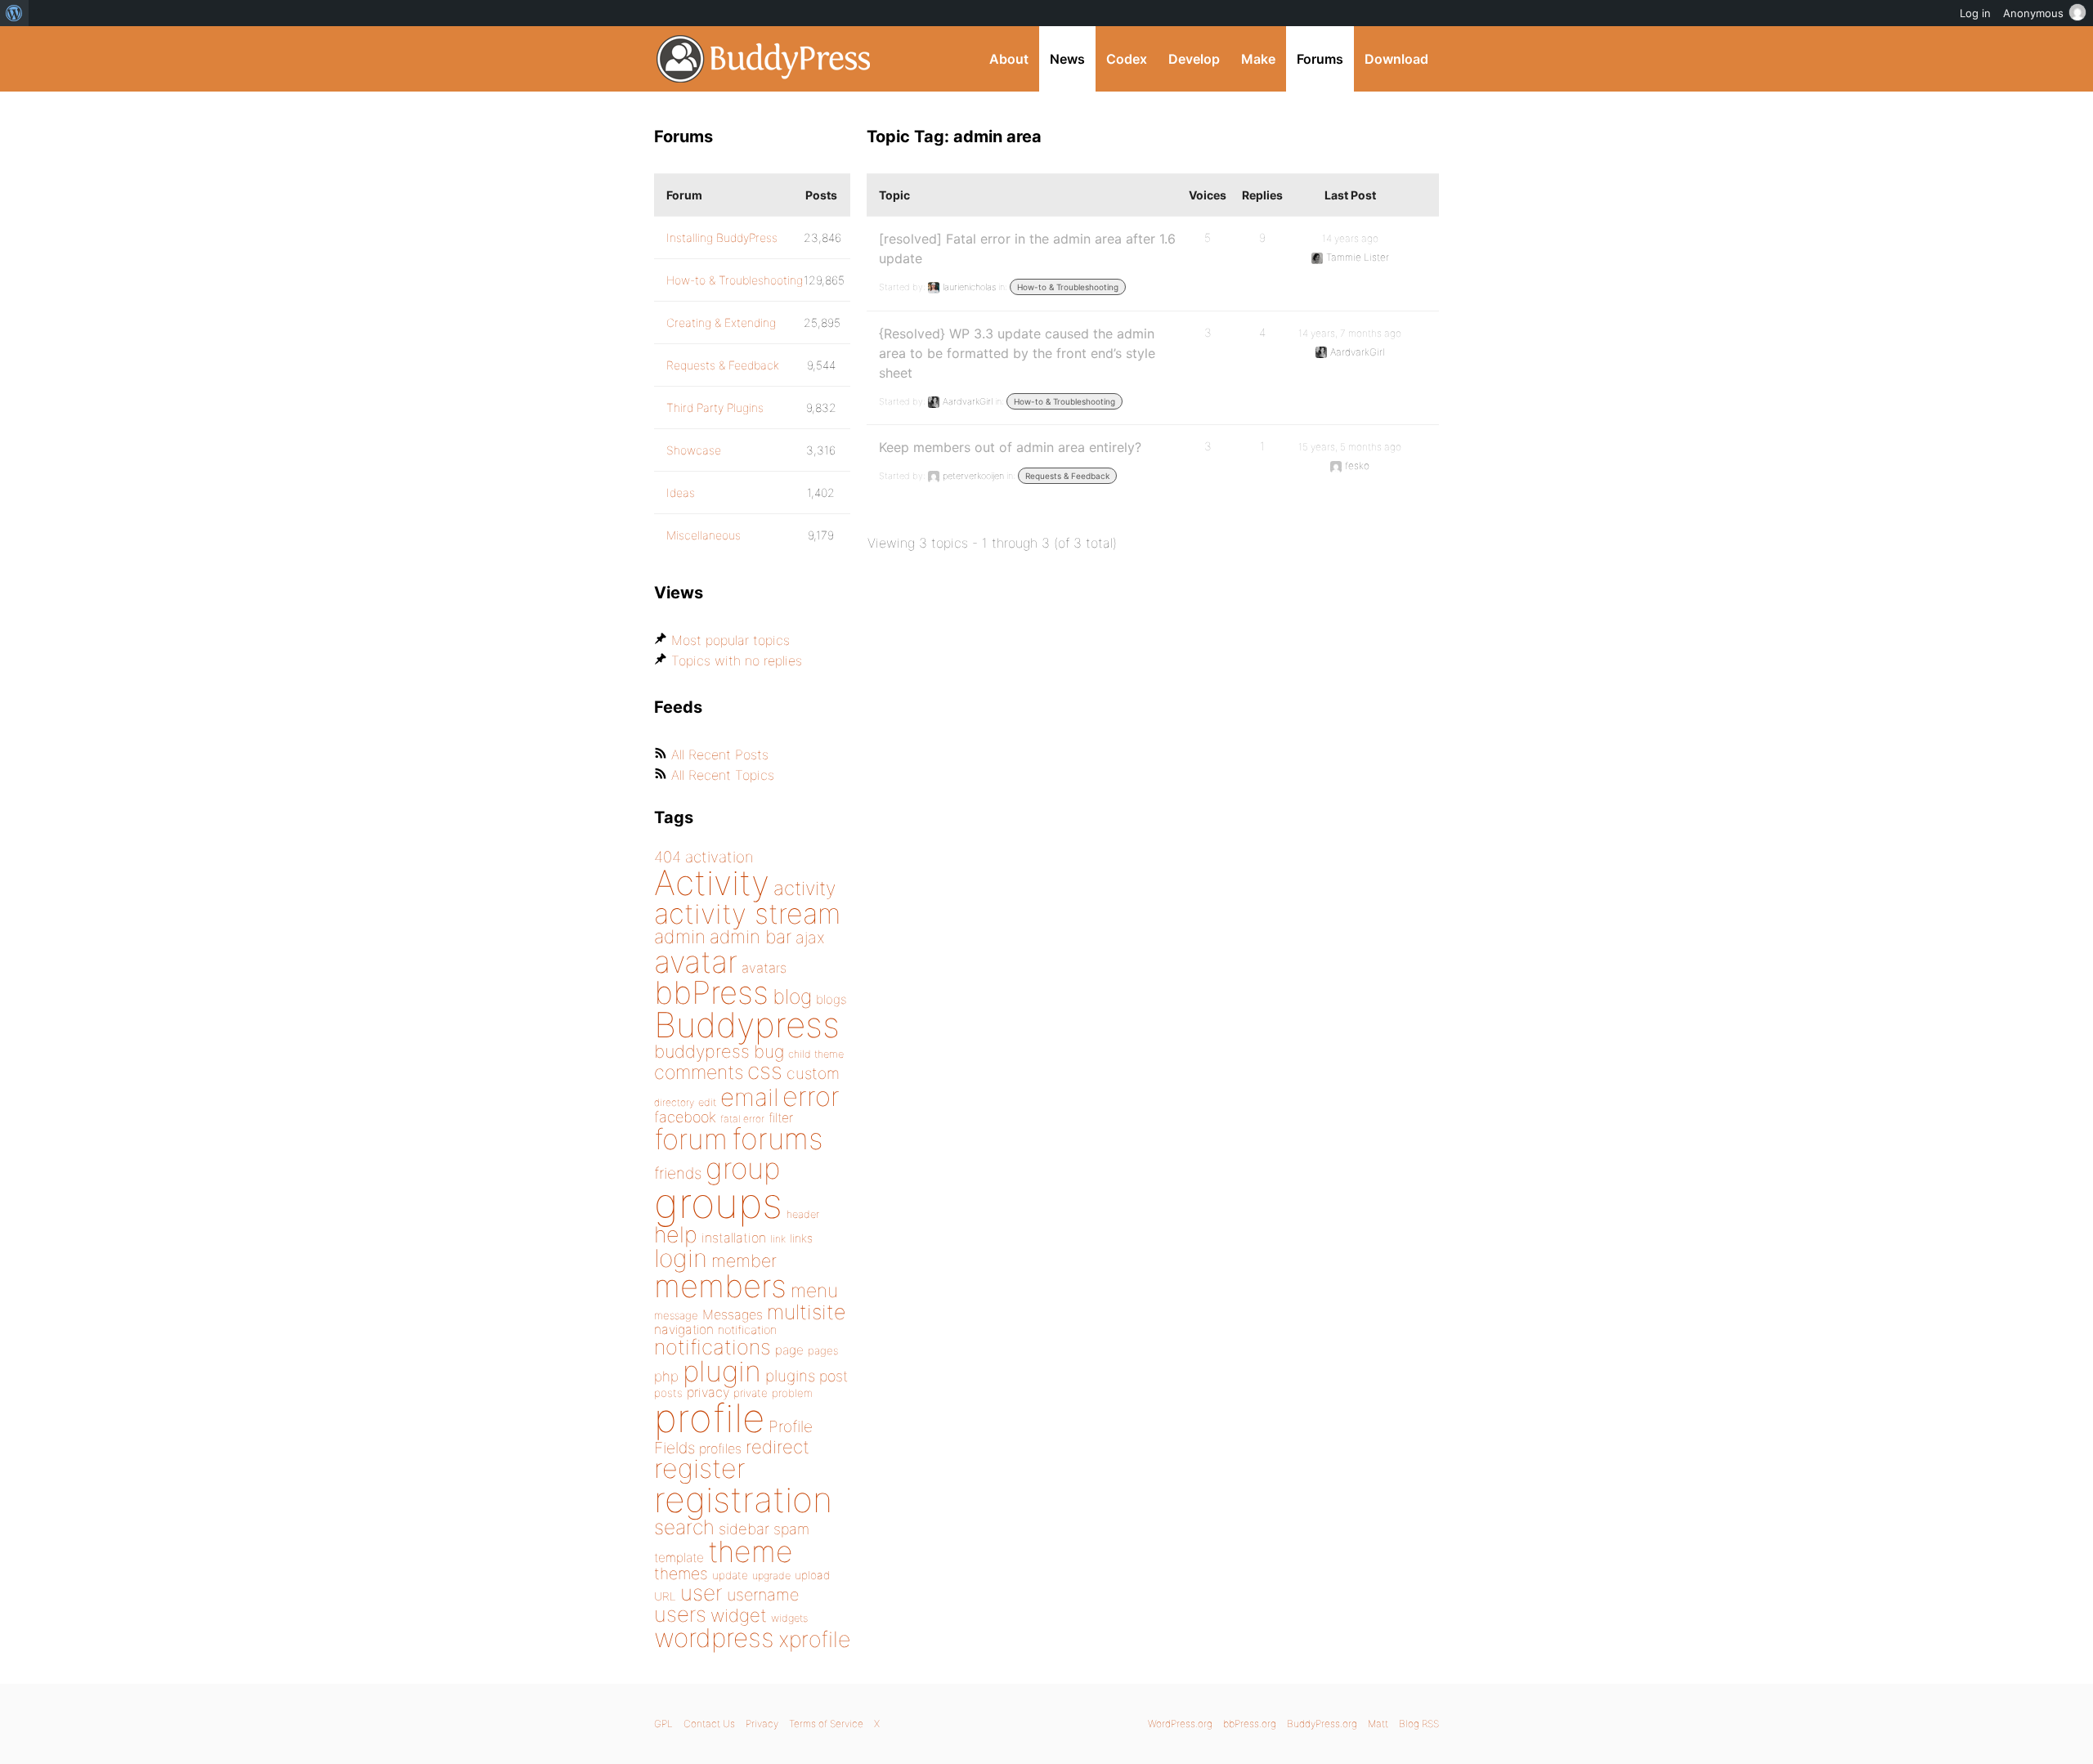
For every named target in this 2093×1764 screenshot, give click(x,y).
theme (751, 1551)
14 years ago (1350, 238)
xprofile (814, 1639)
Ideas (681, 492)
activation (719, 857)
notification (747, 1330)
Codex (1127, 59)
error (811, 1096)
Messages (733, 1314)
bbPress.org (1250, 1724)
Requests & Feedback (1067, 476)
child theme (816, 1054)
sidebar (744, 1529)
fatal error (742, 1119)
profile (709, 1418)
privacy (708, 1392)
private (751, 1393)
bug (769, 1051)
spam (791, 1529)
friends (678, 1173)
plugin (722, 1371)
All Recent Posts (720, 754)
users (680, 1614)
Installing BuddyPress (722, 237)
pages (823, 1350)
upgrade (771, 1576)
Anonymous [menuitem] (2033, 13)
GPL (663, 1724)
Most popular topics (731, 640)
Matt (1378, 1724)
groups (718, 1203)
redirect (778, 1447)
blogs (831, 999)
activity (804, 888)
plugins (790, 1376)
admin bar (751, 936)
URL (665, 1596)
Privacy (762, 1724)
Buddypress (747, 1025)
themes (681, 1574)
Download (1396, 59)
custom (813, 1073)
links (801, 1238)
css (765, 1071)
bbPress (711, 992)
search (684, 1527)
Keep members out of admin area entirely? (1010, 447)
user (701, 1593)
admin (680, 937)
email (749, 1097)
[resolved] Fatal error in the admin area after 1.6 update (1027, 248)
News (1067, 59)
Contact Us (709, 1724)
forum (691, 1139)
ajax (810, 938)
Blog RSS (1419, 1724)
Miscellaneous (704, 535)
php (666, 1376)
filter (781, 1118)
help (676, 1235)
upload (812, 1575)
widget (739, 1615)
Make (1258, 59)
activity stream (748, 913)
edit (707, 1102)
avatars (764, 968)
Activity (712, 882)
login (681, 1258)
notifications (713, 1347)
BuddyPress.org (764, 59)
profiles (720, 1448)
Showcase (694, 450)
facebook (685, 1117)
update (730, 1575)
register (700, 1469)
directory (674, 1102)
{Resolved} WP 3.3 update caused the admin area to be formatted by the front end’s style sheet (1017, 353)
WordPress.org (1180, 1724)
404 (668, 857)
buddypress (702, 1051)
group (743, 1169)
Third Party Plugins (715, 407)
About (1009, 59)
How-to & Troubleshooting (1068, 287)
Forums (1320, 59)
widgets (789, 1618)
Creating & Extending (721, 322)
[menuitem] (14, 13)
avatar (696, 962)
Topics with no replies (737, 660)
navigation (684, 1330)
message (676, 1315)
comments (699, 1072)
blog (792, 996)
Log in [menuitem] (1975, 13)
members (720, 1286)
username (763, 1595)
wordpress (714, 1638)
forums (778, 1139)
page (789, 1350)
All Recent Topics (723, 775)
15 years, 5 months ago (1350, 447)
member (744, 1260)
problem (792, 1393)
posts (668, 1393)
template (679, 1558)
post (834, 1376)
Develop (1194, 59)
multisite (806, 1312)
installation (734, 1238)
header (803, 1214)
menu (814, 1291)
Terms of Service (826, 1724)
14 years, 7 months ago (1350, 333)
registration (743, 1500)
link (778, 1239)
